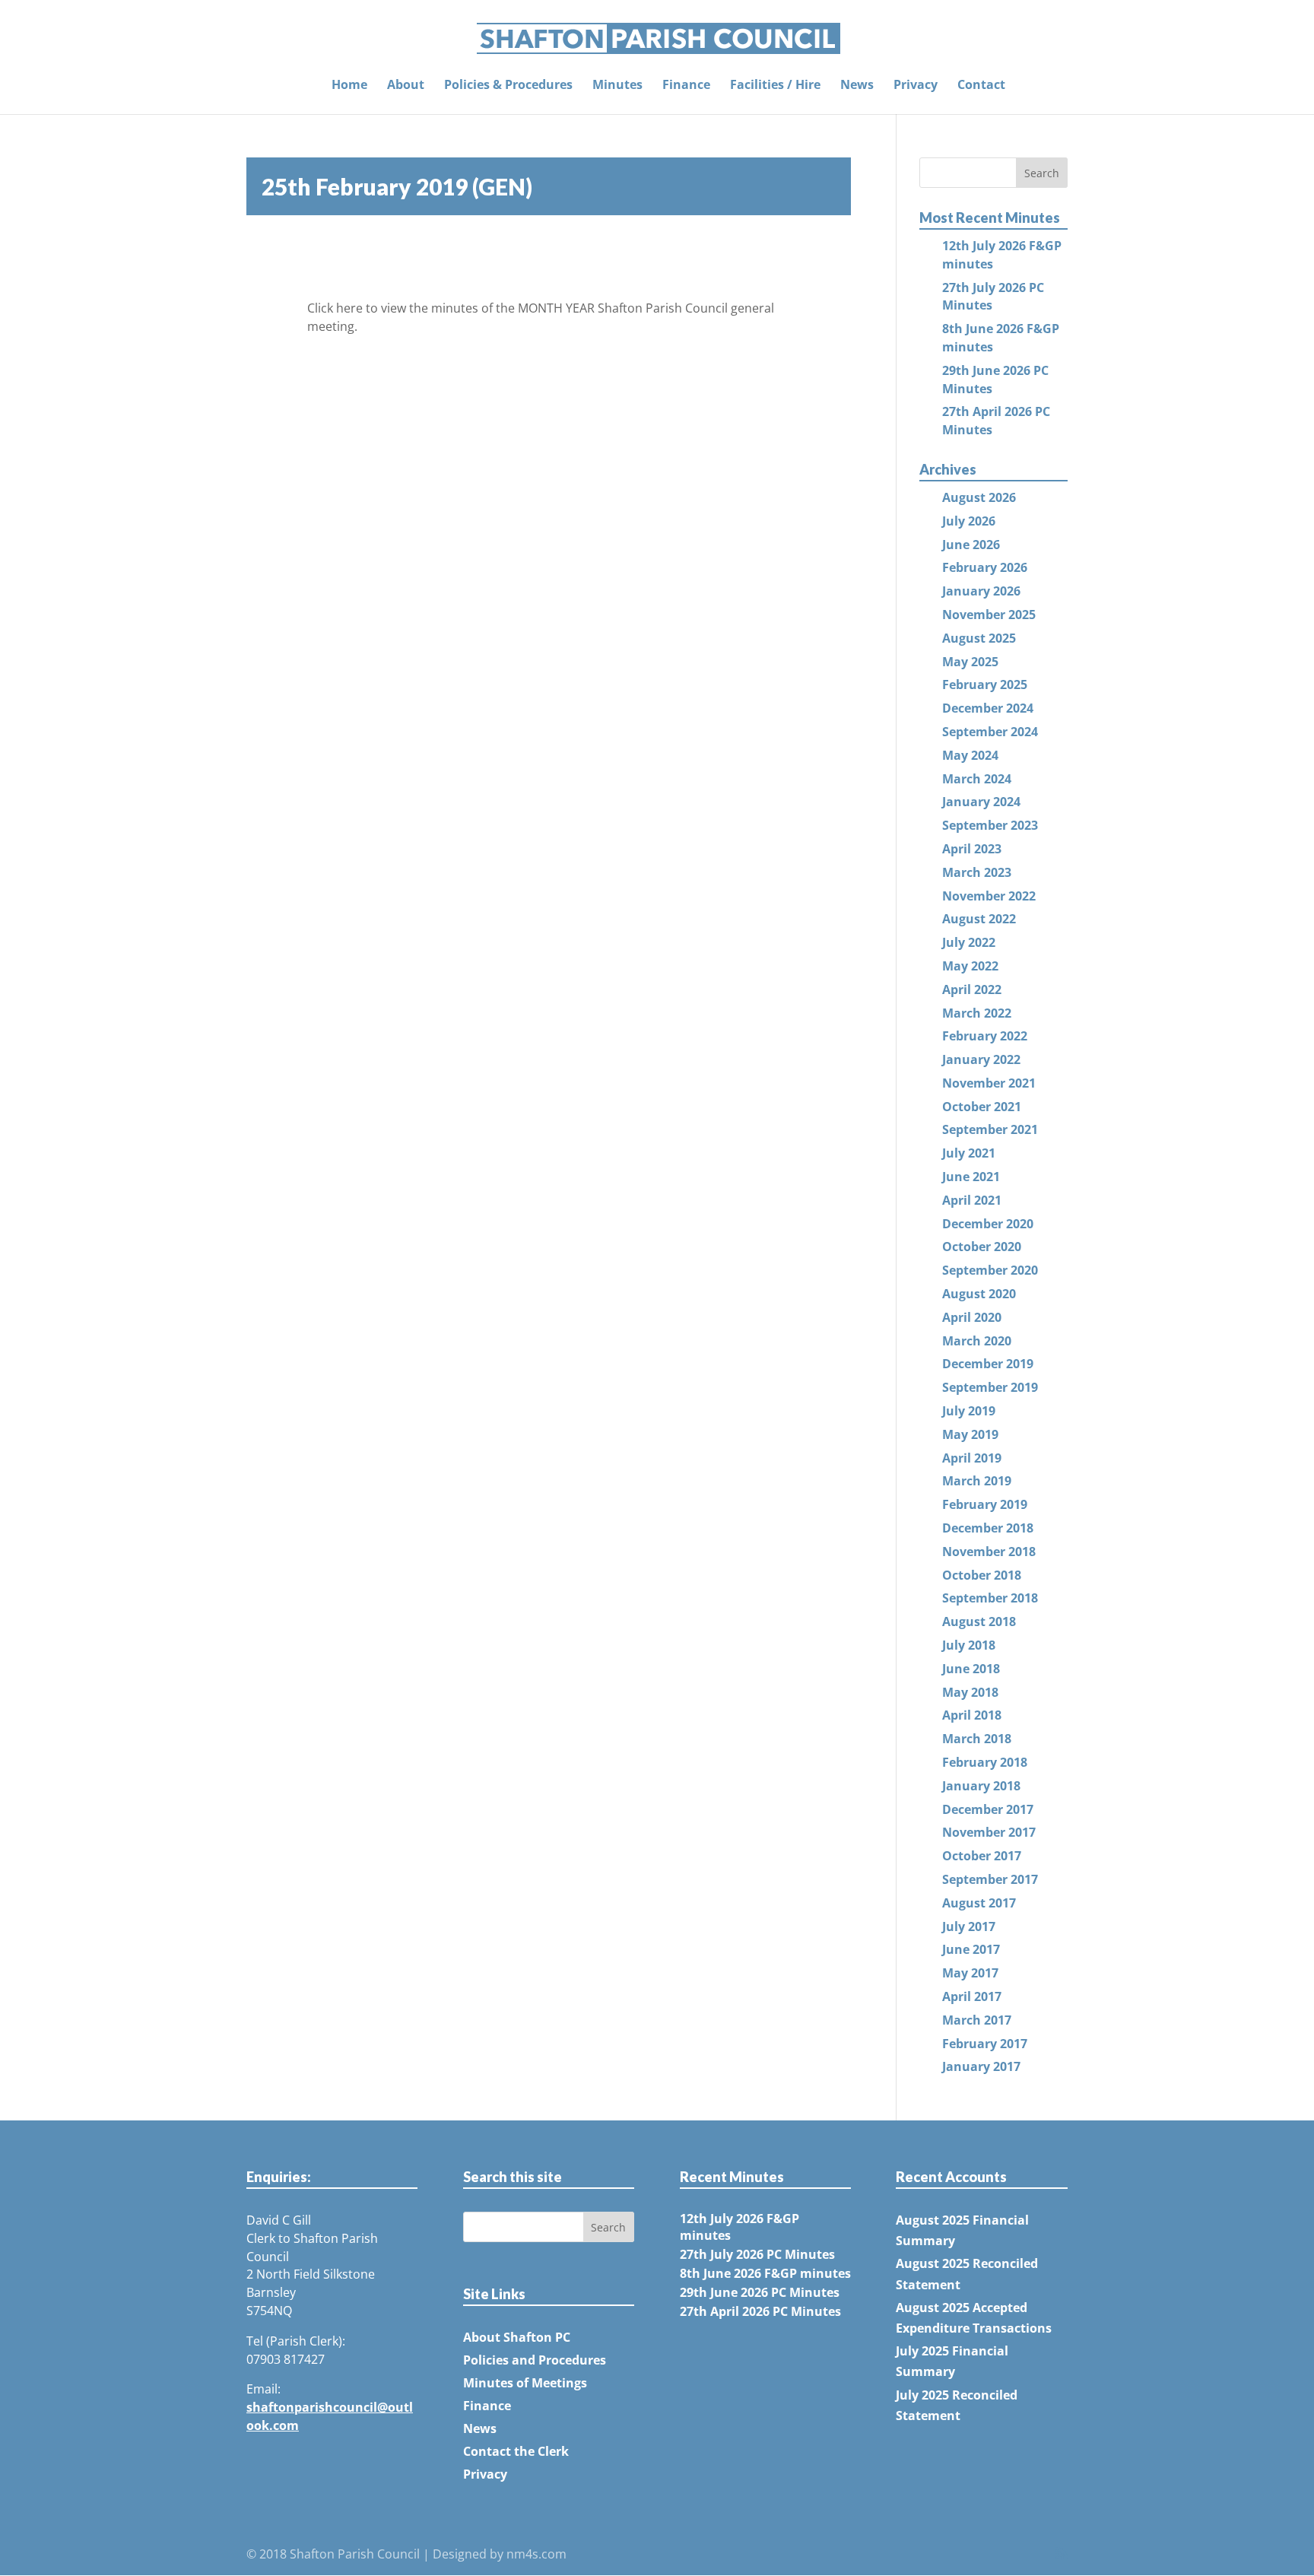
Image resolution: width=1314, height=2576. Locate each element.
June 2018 (971, 1669)
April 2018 (972, 1715)
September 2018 (990, 1598)
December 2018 (988, 1528)
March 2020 (977, 1341)
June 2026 (971, 545)
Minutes (617, 86)
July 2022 (969, 942)
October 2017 (982, 1856)
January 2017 (981, 2066)
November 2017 (989, 1832)
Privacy (916, 86)
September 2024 (990, 732)
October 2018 (982, 1575)
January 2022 (981, 1059)
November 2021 (989, 1083)
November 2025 (989, 615)
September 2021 (990, 1129)
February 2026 (985, 567)
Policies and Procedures (535, 2360)
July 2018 (969, 1645)
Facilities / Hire (775, 86)
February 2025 (985, 684)
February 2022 (985, 1036)
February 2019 (985, 1504)
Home (349, 86)
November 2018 (989, 1552)
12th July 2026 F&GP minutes (740, 2227)
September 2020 (990, 1270)
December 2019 (988, 1364)
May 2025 (970, 662)
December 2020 (988, 1224)
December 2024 (988, 708)
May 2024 (970, 755)
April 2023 (972, 849)
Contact (981, 86)
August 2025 (979, 638)
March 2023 (977, 872)
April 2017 (972, 1996)
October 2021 (982, 1107)
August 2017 (979, 1903)
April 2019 (972, 1458)
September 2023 (990, 825)
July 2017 (969, 1926)
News (857, 86)
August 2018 (979, 1622)
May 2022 (970, 966)
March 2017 (977, 2020)
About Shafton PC (517, 2337)
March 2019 (977, 1481)
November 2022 (989, 896)
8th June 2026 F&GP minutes (765, 2273)
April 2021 (972, 1200)
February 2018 (985, 1762)
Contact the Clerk (516, 2451)
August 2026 (979, 497)
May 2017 (970, 1973)
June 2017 (971, 1949)
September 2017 (990, 1879)
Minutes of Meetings (525, 2383)
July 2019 (969, 1411)
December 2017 (988, 1809)
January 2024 (981, 802)
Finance (686, 86)
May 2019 (970, 1434)
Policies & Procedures (508, 86)
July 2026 (969, 521)
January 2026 (981, 591)
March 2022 (977, 1013)
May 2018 (970, 1692)
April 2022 (972, 989)
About (406, 86)
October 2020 (982, 1247)
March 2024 (977, 779)
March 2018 (977, 1739)
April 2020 (972, 1317)
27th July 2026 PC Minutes (757, 2254)
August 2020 (979, 1294)
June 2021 (971, 1177)
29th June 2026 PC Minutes (760, 2292)
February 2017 (985, 2044)
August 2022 (979, 919)
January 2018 (981, 1786)
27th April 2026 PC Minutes (760, 2311)
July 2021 (969, 1153)
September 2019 (990, 1387)
